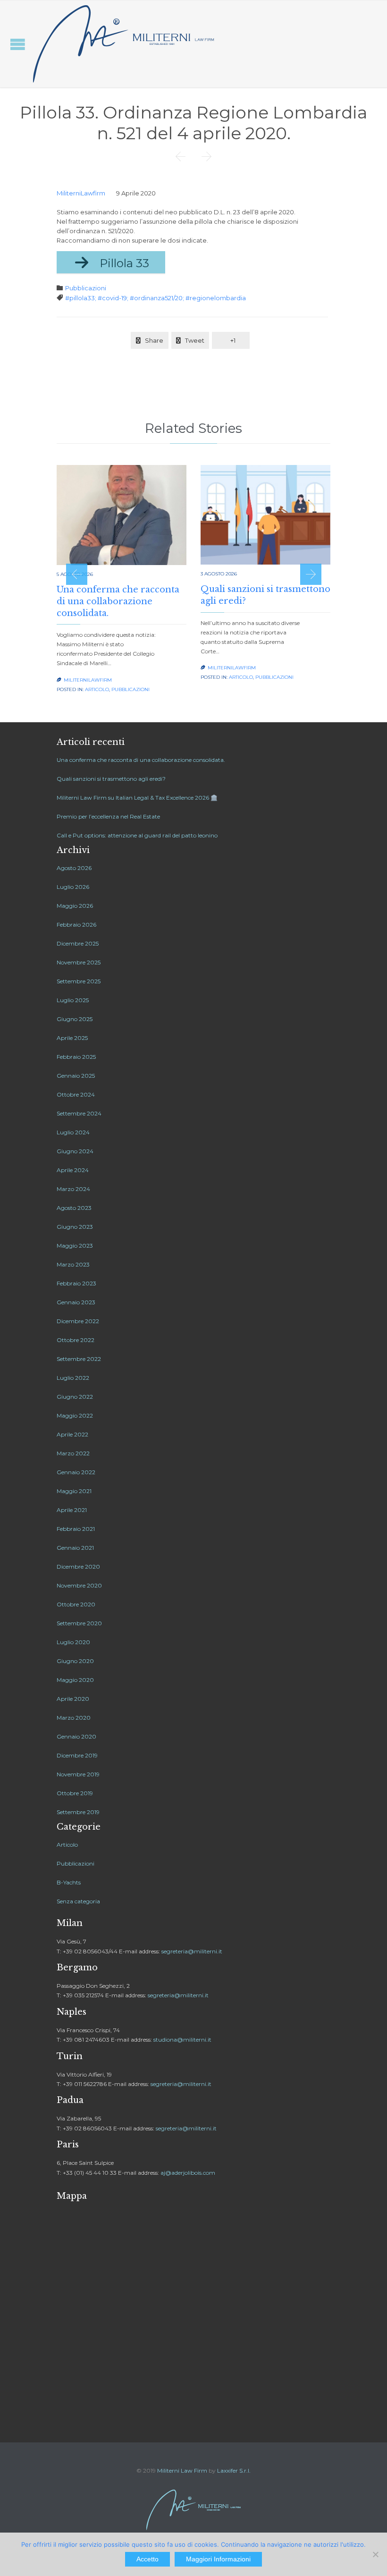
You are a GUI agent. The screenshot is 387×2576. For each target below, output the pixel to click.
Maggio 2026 (75, 906)
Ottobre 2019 (75, 1793)
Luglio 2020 (73, 1642)
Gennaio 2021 (75, 1548)
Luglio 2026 (73, 887)
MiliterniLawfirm (81, 193)
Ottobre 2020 (76, 1604)
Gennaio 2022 (76, 1472)
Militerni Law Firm (182, 2470)
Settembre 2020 (79, 1623)
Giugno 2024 (75, 1151)
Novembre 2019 (78, 1774)
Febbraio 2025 (76, 1057)
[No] (375, 2554)
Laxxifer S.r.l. (234, 2470)
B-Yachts (69, 1882)
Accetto (147, 2559)
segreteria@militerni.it (192, 1951)
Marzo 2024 (73, 1189)
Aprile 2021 (72, 1510)
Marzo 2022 (73, 1453)
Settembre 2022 (79, 1359)
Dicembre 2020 (78, 1567)
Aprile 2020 (73, 1699)
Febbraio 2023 (76, 1283)
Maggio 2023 (75, 1246)
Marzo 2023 (73, 1264)
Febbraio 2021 (76, 1529)
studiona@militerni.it (182, 2040)
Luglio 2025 (73, 1000)
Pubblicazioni (86, 288)
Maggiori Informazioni (218, 2559)
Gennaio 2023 (76, 1302)
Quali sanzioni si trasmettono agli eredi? (111, 779)
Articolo (97, 689)
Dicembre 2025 (78, 943)
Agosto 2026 (74, 868)
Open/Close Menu (18, 44)
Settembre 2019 (78, 1812)
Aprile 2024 (73, 1170)
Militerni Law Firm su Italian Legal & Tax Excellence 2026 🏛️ (137, 798)
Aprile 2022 (72, 1434)
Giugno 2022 (75, 1397)
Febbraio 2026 (76, 925)
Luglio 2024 (73, 1132)
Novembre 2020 (79, 1585)
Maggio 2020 (75, 1680)
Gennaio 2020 (76, 1736)
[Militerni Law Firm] (124, 44)
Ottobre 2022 (76, 1340)
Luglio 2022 (73, 1378)
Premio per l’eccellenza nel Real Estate (108, 816)
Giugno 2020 (75, 1661)
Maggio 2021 (74, 1491)
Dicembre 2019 (77, 1755)
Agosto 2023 (74, 1208)
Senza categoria (78, 1901)
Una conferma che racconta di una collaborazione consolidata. (118, 601)
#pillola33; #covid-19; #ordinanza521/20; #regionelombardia (156, 298)
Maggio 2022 (75, 1415)
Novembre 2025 (79, 962)
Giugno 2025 (75, 1019)
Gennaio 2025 (76, 1076)
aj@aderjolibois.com (188, 2173)
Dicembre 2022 (78, 1321)
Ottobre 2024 (76, 1094)
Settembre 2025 (79, 981)
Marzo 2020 (74, 1718)
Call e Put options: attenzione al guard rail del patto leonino (137, 835)
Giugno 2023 (75, 1227)
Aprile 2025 (72, 1038)
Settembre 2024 (79, 1113)
